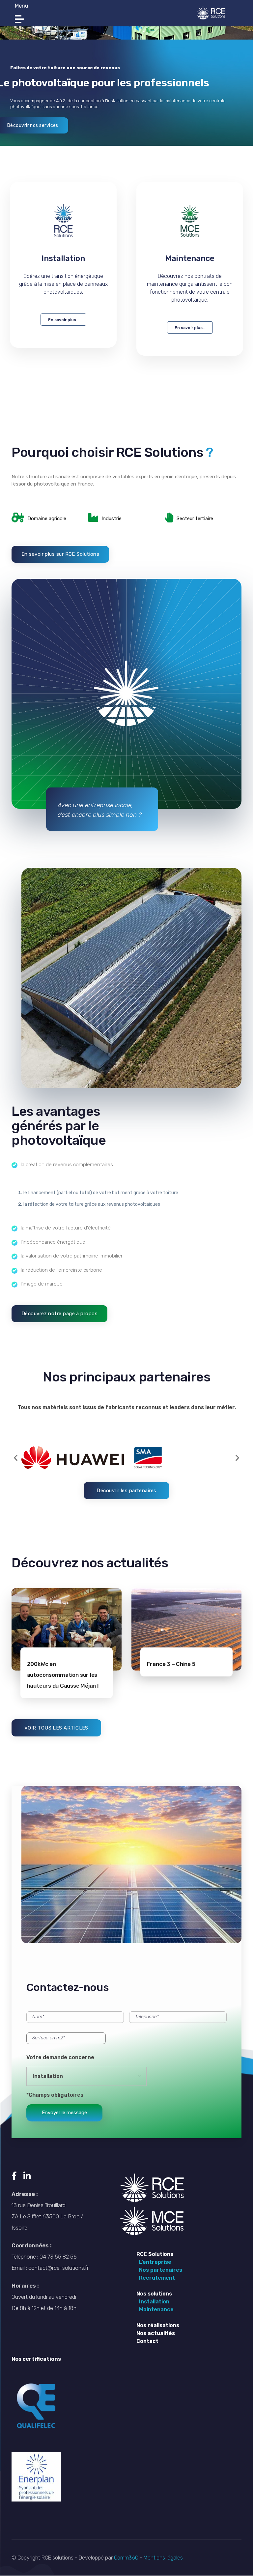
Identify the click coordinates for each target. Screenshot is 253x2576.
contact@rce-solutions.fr (58, 2268)
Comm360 (127, 2558)
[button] (16, 1458)
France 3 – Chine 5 (171, 1664)
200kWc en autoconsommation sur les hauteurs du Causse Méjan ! (63, 1675)
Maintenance (190, 258)
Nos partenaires (159, 2270)
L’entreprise (154, 2262)
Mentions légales (163, 2558)
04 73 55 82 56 (58, 2257)
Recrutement (156, 2278)
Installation (153, 2302)
